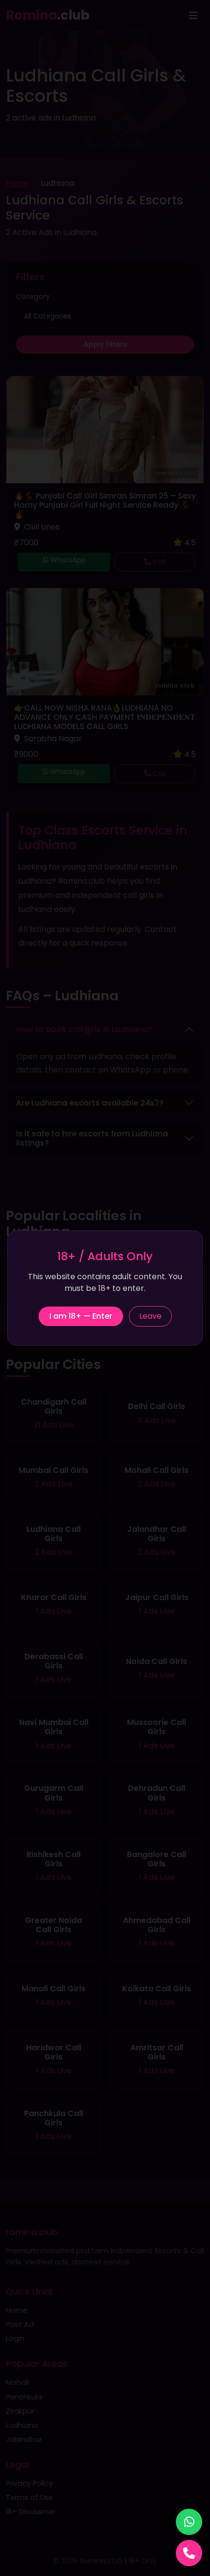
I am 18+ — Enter (81, 1316)
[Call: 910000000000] (189, 2553)
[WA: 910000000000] (189, 2522)
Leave (150, 1316)
